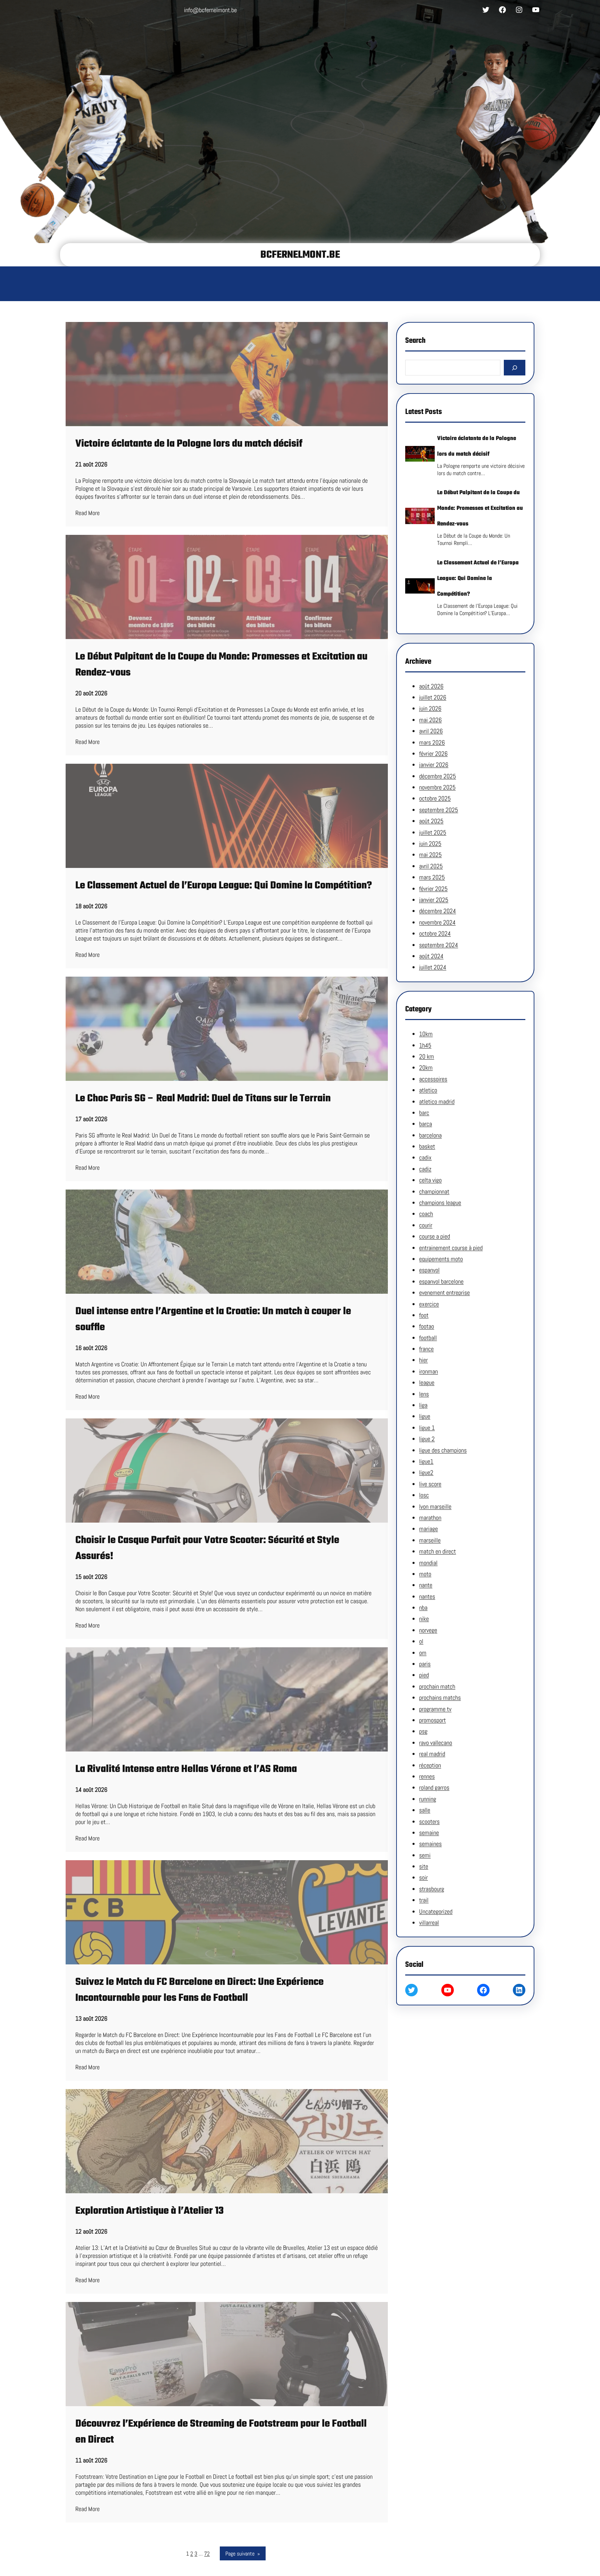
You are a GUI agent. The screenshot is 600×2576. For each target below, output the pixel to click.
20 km (427, 1056)
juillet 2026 (433, 697)
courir (426, 1225)
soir (423, 1877)
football (428, 1338)
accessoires (433, 1079)
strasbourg (432, 1889)
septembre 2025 (439, 810)
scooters (429, 1821)
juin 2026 (430, 708)
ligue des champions (443, 1450)
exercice (429, 1304)
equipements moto (441, 1259)
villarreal (429, 1923)
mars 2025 (432, 877)
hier (423, 1360)
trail (424, 1900)
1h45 (425, 1045)
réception (430, 1765)
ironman (428, 1371)
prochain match (437, 1686)
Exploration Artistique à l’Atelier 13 (149, 2211)
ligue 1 (427, 1428)
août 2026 (431, 686)
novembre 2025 (437, 787)
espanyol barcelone (441, 1281)
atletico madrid (437, 1101)
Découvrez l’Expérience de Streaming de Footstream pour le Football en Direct (221, 2432)
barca (426, 1124)
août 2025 (431, 821)
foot (424, 1315)
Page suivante (243, 2554)
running (428, 1799)
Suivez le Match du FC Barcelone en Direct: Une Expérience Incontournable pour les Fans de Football (199, 1990)
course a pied (435, 1236)
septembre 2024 (439, 945)
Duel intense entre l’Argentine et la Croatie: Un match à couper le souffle (213, 1319)
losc (424, 1495)
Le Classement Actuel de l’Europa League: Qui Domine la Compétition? (224, 886)
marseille (430, 1540)
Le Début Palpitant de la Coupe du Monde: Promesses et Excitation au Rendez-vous (221, 665)
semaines (430, 1844)
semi (425, 1855)
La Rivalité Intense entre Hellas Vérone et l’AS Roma (186, 1769)
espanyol (429, 1270)
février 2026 (433, 753)
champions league (440, 1203)
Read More (87, 513)
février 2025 (433, 889)
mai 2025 (430, 855)
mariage (428, 1529)
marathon (430, 1518)
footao (427, 1326)
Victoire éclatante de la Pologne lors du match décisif (189, 444)
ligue (425, 1416)
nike (424, 1619)
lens (424, 1394)
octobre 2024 (435, 933)
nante (426, 1585)
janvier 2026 (434, 765)
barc (424, 1113)
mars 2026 (432, 742)
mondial (428, 1563)
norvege (428, 1630)
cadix (425, 1157)
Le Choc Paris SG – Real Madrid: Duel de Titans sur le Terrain (203, 1099)
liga (423, 1405)
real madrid (432, 1754)
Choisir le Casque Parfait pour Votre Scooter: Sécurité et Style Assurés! (207, 1548)
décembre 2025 (437, 776)
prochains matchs (440, 1697)
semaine (429, 1833)
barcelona (430, 1135)
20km (426, 1067)
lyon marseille (435, 1506)
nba (423, 1608)
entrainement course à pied (451, 1248)
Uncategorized (436, 1911)
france (426, 1349)
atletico (428, 1090)
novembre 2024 (437, 922)
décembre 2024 (437, 911)
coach (426, 1214)
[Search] (515, 368)
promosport (432, 1720)
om (423, 1653)
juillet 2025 (433, 832)
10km (426, 1034)
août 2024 (431, 956)
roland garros (434, 1787)
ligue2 (426, 1472)
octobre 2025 (435, 798)
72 (207, 2554)
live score (430, 1484)
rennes (427, 1776)
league (427, 1382)
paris (425, 1664)
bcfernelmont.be (300, 255)
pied (424, 1675)
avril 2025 (431, 866)
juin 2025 (430, 843)
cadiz (425, 1169)
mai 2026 (430, 720)
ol (421, 1641)
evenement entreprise (444, 1293)
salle (425, 1810)
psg (423, 1731)
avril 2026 (431, 731)
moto (425, 1574)
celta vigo (430, 1180)
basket (427, 1146)
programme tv (435, 1709)
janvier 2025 (434, 900)
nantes (427, 1596)
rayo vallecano (436, 1743)
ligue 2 (427, 1439)
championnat (434, 1191)
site (424, 1866)
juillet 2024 (433, 967)
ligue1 (426, 1461)
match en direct (437, 1551)
